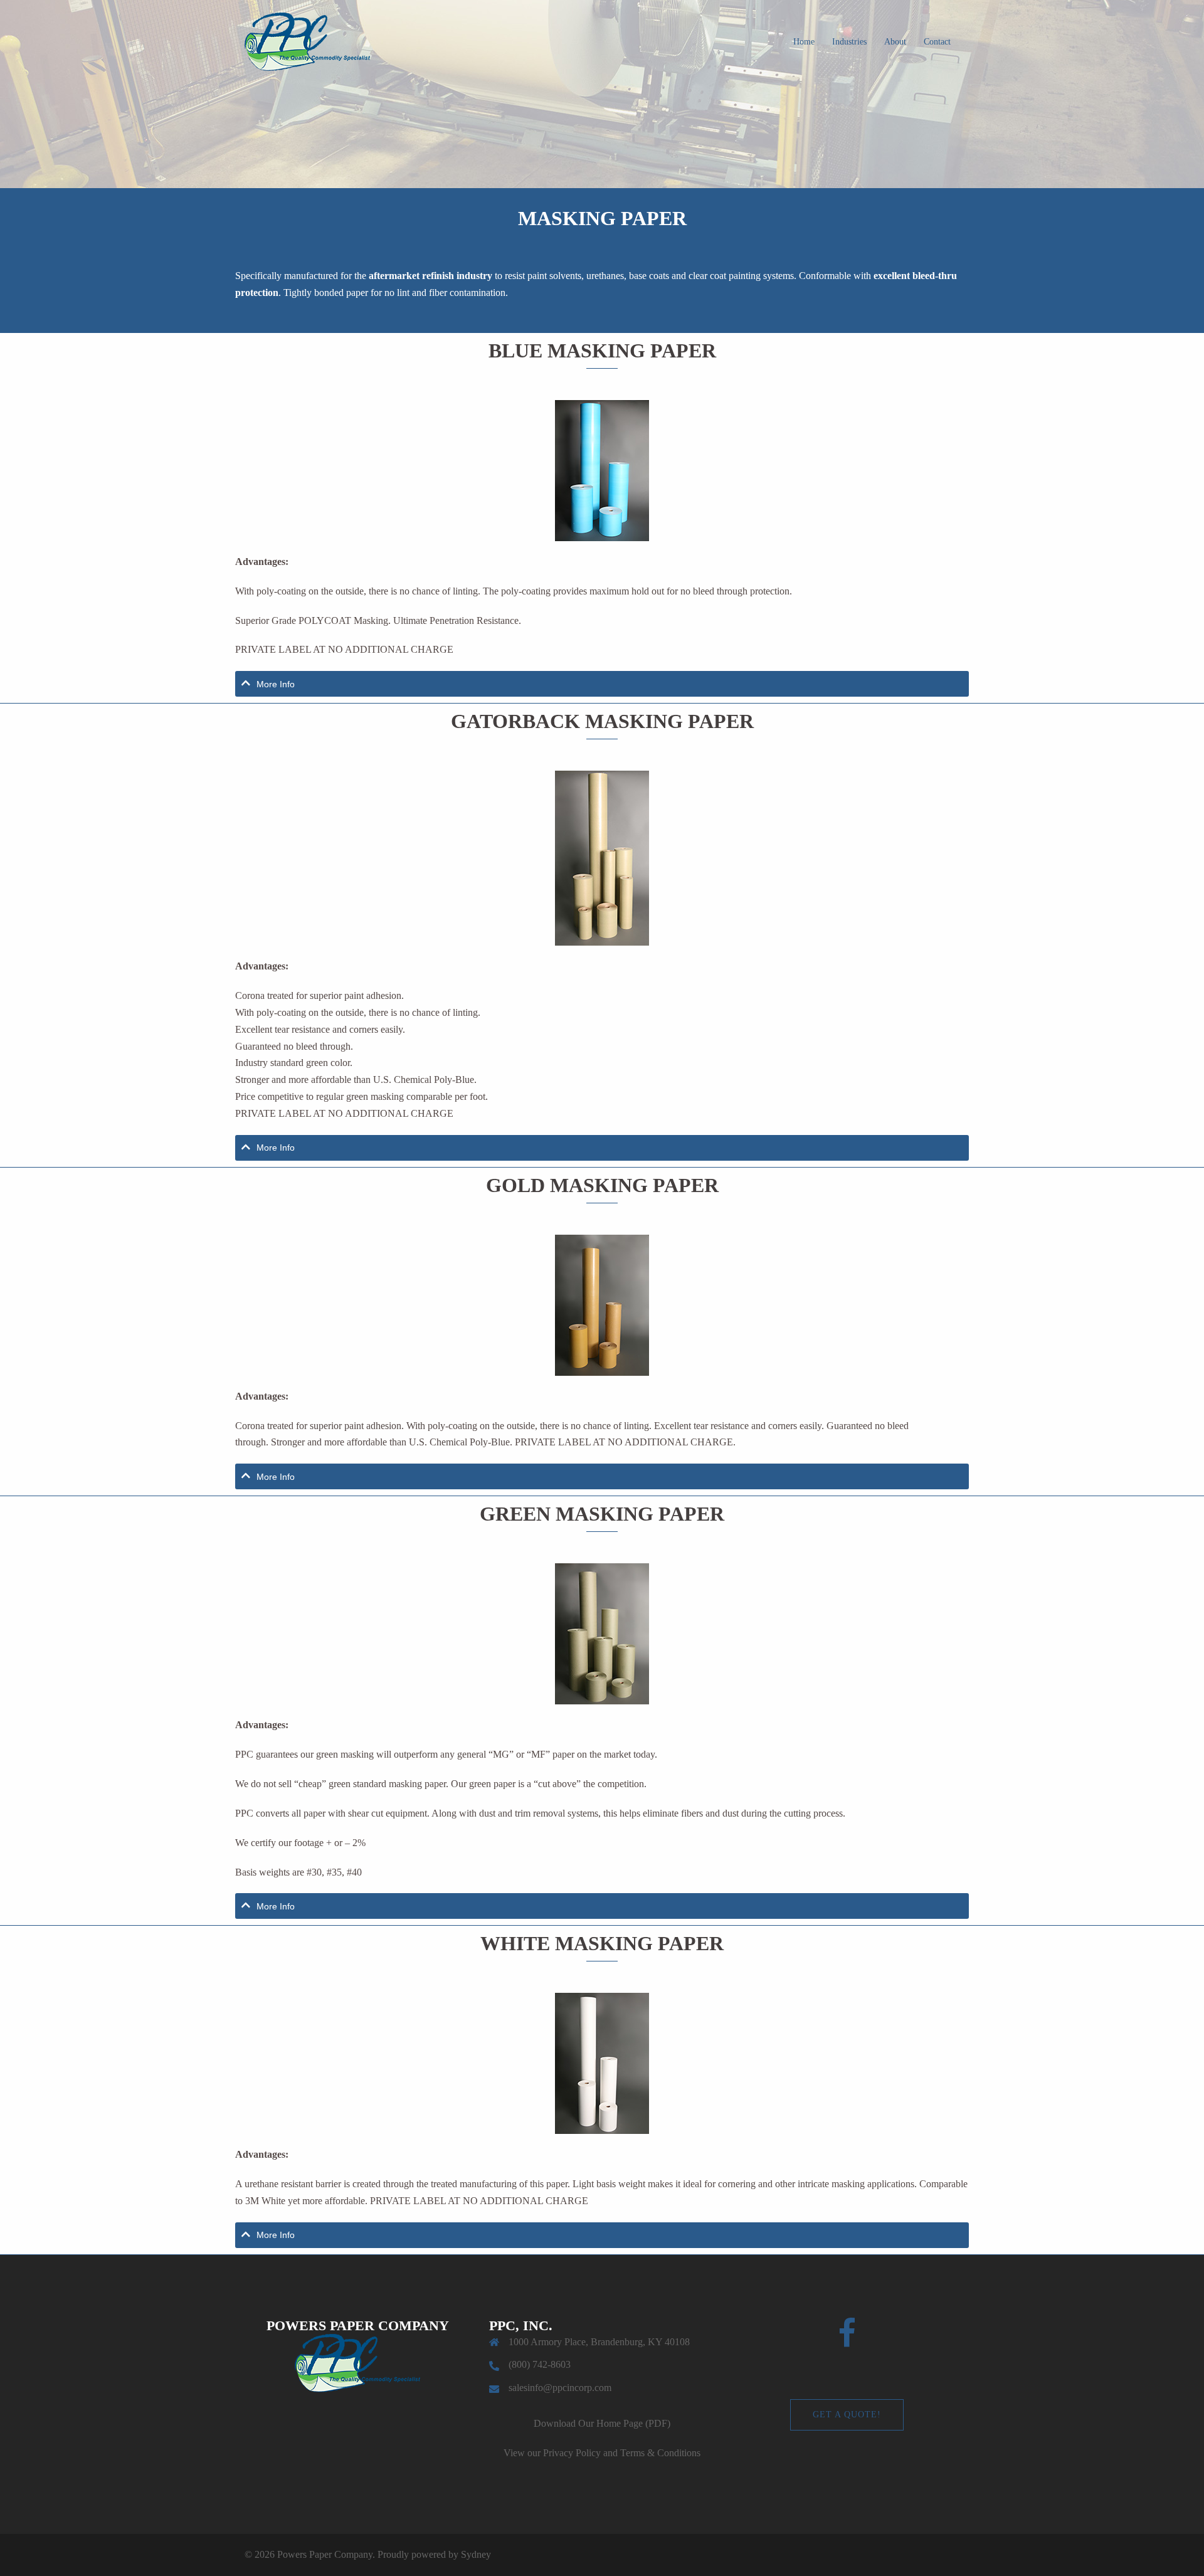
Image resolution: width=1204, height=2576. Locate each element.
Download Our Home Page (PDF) (602, 2423)
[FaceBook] (847, 2341)
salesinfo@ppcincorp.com (560, 2388)
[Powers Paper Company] (307, 40)
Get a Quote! (847, 2415)
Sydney (476, 2554)
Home (804, 42)
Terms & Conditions (660, 2453)
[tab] (602, 684)
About (895, 42)
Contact (937, 42)
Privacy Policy (572, 2453)
